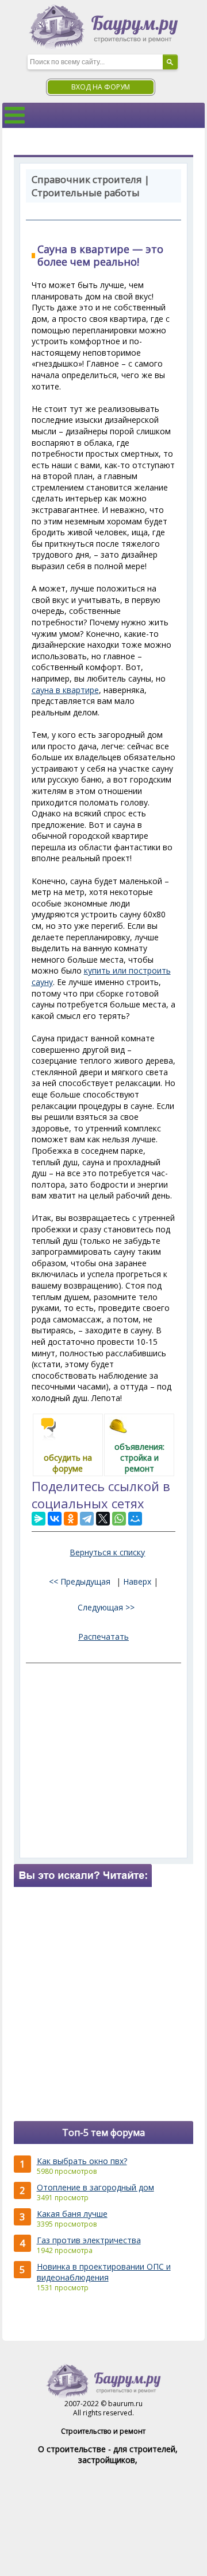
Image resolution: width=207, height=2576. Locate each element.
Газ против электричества (89, 2240)
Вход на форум (101, 87)
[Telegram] (87, 1519)
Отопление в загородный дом (95, 2187)
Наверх (137, 1581)
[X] (103, 1519)
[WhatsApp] (119, 1519)
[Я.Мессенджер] (39, 1519)
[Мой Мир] (135, 1519)
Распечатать (103, 1637)
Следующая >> (106, 1607)
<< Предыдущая (80, 1581)
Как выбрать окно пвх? (82, 2161)
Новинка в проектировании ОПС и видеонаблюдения (104, 2272)
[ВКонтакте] (55, 1519)
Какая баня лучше (72, 2214)
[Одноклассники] (71, 1519)
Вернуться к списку (107, 1552)
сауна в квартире (65, 690)
